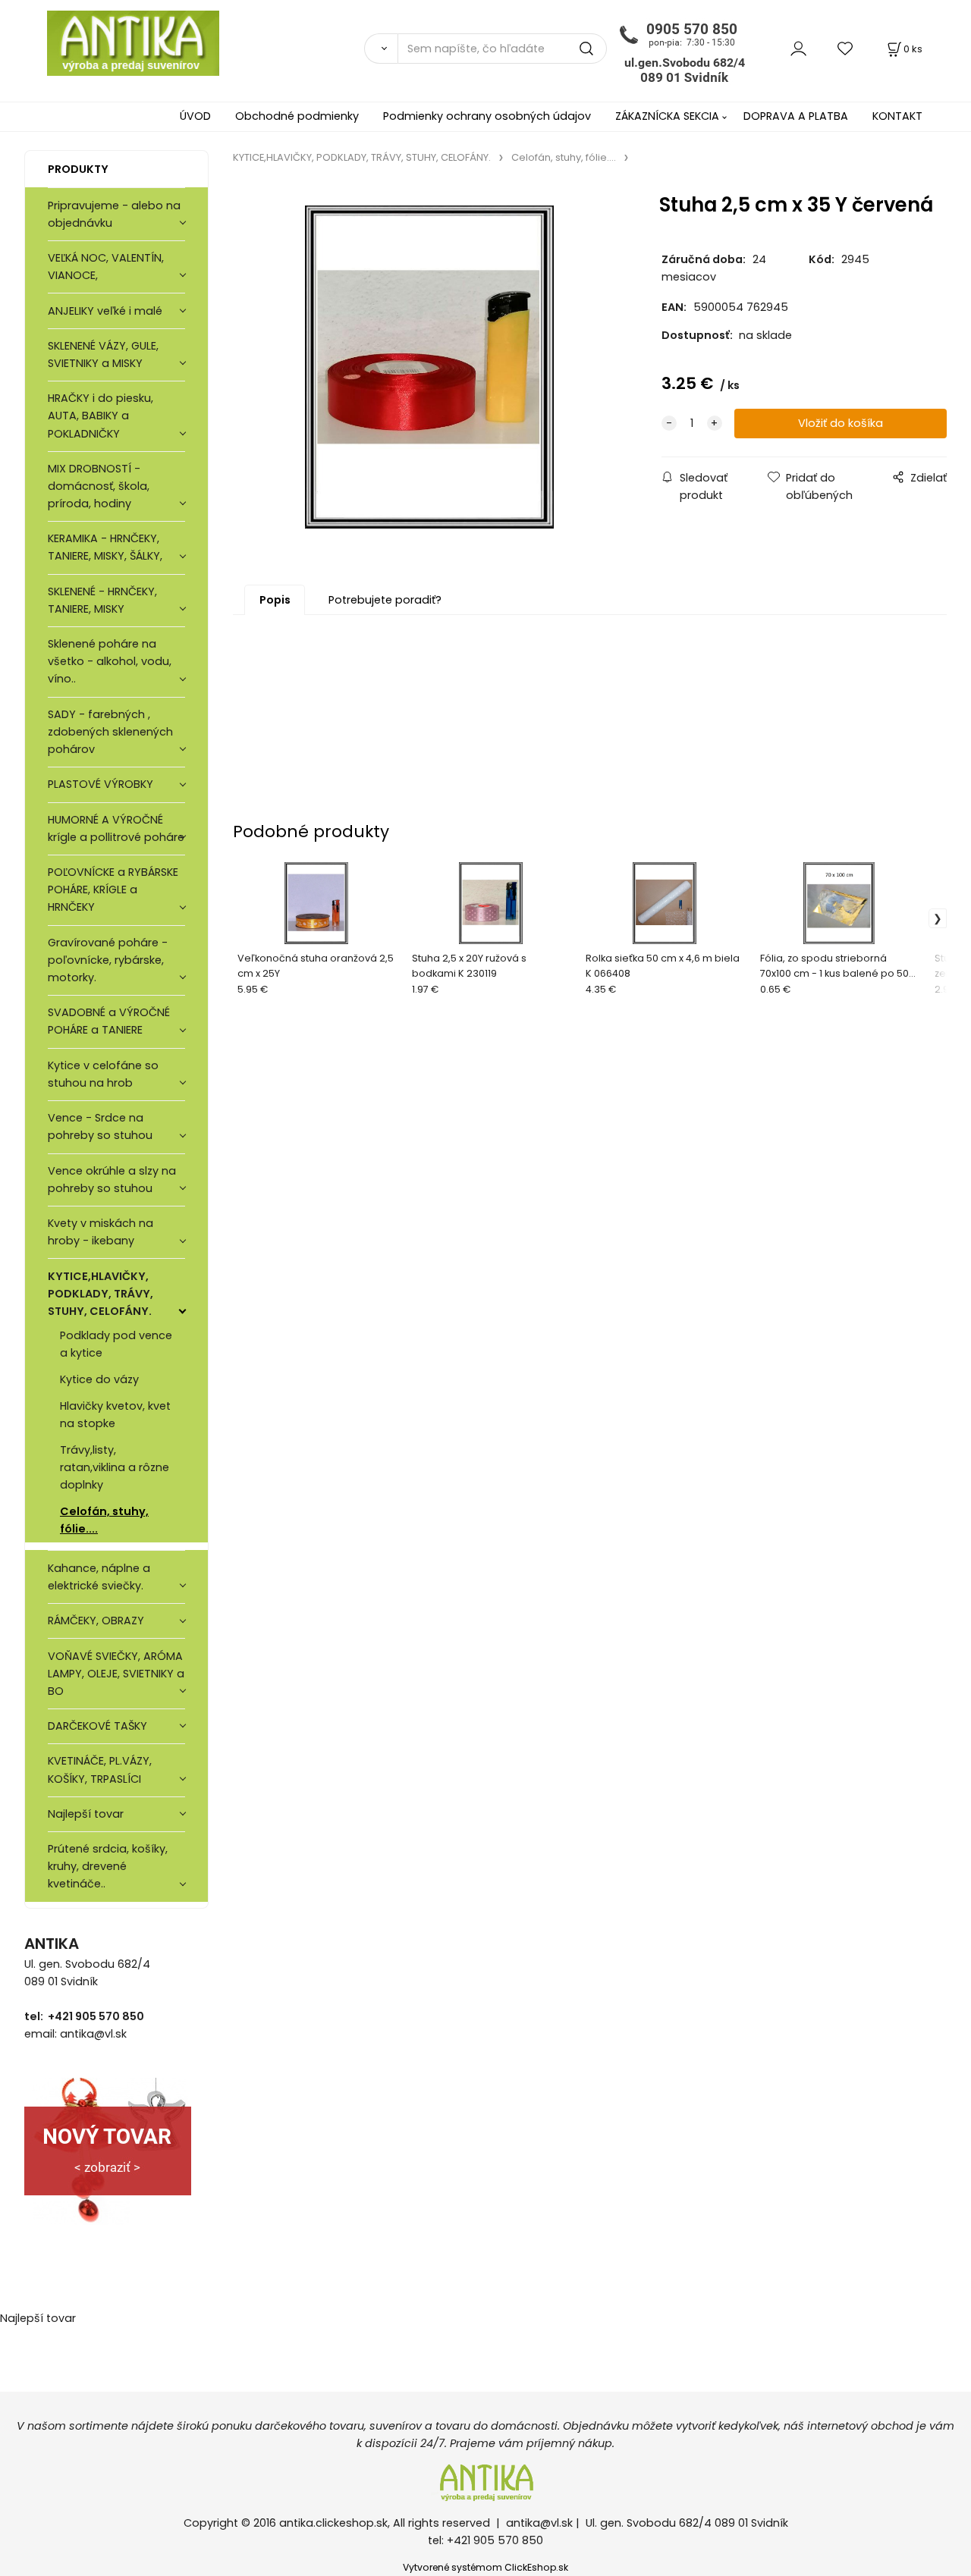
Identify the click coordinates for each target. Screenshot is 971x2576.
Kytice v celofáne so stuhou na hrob (103, 1074)
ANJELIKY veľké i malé (105, 311)
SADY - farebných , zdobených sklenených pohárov (110, 732)
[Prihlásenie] (798, 48)
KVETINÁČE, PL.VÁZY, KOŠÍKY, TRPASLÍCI (100, 1770)
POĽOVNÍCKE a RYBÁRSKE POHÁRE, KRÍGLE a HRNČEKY (113, 890)
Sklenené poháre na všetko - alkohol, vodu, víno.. (110, 661)
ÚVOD (195, 116)
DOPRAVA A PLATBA (796, 116)
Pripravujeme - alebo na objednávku (114, 214)
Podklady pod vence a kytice (116, 1344)
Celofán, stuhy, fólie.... (104, 1520)
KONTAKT (897, 116)
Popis (275, 600)
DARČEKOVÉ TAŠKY (97, 1726)
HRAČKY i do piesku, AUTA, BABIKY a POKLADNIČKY (101, 416)
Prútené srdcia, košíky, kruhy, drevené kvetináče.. (108, 1866)
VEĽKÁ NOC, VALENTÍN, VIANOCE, (106, 267)
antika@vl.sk (539, 2523)
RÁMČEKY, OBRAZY (96, 1621)
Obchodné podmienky (297, 116)
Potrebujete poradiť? (385, 600)
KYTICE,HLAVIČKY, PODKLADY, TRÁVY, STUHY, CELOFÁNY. (101, 1294)
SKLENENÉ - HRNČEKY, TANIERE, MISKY (102, 600)
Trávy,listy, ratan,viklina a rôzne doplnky (115, 1467)
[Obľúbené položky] (846, 48)
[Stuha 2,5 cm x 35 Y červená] (429, 367)
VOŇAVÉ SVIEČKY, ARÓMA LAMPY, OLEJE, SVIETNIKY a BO (116, 1674)
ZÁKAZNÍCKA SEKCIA (667, 116)
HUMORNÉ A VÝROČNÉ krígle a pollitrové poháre (116, 828)
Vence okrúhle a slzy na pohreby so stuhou (112, 1180)
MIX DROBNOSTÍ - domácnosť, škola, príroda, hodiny (99, 486)
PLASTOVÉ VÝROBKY (101, 784)
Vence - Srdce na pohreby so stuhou (100, 1126)
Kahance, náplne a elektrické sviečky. (99, 1577)
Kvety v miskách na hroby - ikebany (101, 1232)
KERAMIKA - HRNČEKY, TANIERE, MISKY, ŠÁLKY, (105, 547)
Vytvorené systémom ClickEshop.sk (485, 2567)
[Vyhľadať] (381, 49)
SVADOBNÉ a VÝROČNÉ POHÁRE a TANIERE (109, 1021)
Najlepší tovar (86, 1814)
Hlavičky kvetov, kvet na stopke (115, 1415)
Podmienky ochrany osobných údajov (487, 116)
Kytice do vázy (99, 1379)
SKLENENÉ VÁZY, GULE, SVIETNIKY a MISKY (103, 355)
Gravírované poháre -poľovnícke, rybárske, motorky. (108, 960)
